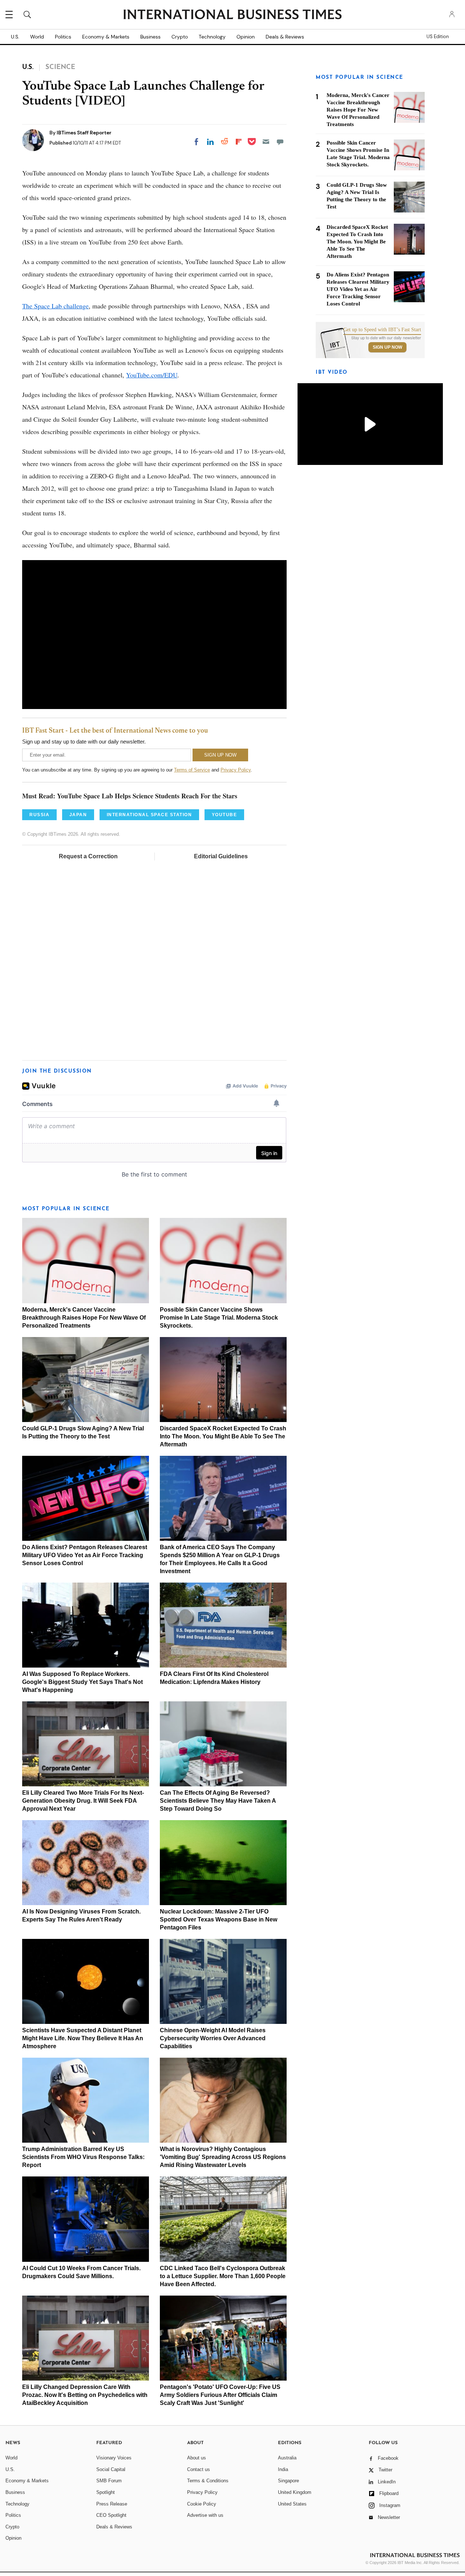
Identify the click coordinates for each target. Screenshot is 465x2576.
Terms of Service (192, 770)
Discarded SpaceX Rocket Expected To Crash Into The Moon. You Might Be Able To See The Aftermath (223, 1436)
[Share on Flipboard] (239, 142)
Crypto (180, 37)
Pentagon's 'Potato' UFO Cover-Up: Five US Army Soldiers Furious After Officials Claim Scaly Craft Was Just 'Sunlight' (220, 2395)
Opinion (246, 37)
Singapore (288, 2481)
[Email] (266, 142)
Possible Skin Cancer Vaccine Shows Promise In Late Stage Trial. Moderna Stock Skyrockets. (219, 1318)
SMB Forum (109, 2481)
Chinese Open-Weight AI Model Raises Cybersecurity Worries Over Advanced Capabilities (213, 2038)
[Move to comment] (280, 142)
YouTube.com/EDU (152, 375)
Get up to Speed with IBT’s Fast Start (382, 330)
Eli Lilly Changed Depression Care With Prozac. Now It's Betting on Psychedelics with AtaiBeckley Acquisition (85, 2395)
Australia (287, 2458)
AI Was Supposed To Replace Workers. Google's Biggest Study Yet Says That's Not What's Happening (82, 1682)
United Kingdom (295, 2492)
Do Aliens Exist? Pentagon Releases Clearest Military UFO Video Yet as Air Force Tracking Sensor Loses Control (85, 1555)
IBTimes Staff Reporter (84, 133)
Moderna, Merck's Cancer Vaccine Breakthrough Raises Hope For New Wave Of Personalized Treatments (84, 1318)
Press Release (112, 2504)
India (283, 2469)
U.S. (15, 37)
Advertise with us (205, 2515)
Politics (63, 37)
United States (292, 2504)
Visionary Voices (114, 2458)
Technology (212, 37)
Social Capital (111, 2469)
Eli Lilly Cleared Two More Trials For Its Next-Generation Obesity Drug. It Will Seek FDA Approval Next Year (83, 1801)
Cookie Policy (202, 2504)
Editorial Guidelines (221, 856)
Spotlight (106, 2492)
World (37, 37)
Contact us (199, 2469)
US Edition (438, 37)
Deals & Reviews (285, 37)
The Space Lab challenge (55, 306)
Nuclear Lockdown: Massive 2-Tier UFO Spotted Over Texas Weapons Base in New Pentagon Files (219, 1919)
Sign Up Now (387, 347)
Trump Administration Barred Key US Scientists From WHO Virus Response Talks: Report (83, 2157)
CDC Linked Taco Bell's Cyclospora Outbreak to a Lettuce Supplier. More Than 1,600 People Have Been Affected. (223, 2276)
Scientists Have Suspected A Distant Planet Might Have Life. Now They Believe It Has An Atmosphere (83, 2038)
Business (150, 37)
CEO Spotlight (111, 2515)
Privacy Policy (236, 770)
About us (197, 2458)
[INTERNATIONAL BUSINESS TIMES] (232, 15)
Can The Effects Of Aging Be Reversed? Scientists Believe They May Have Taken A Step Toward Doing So (218, 1801)
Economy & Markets (106, 37)
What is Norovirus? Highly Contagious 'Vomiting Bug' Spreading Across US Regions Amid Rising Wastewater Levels (223, 2157)
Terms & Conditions (208, 2481)
